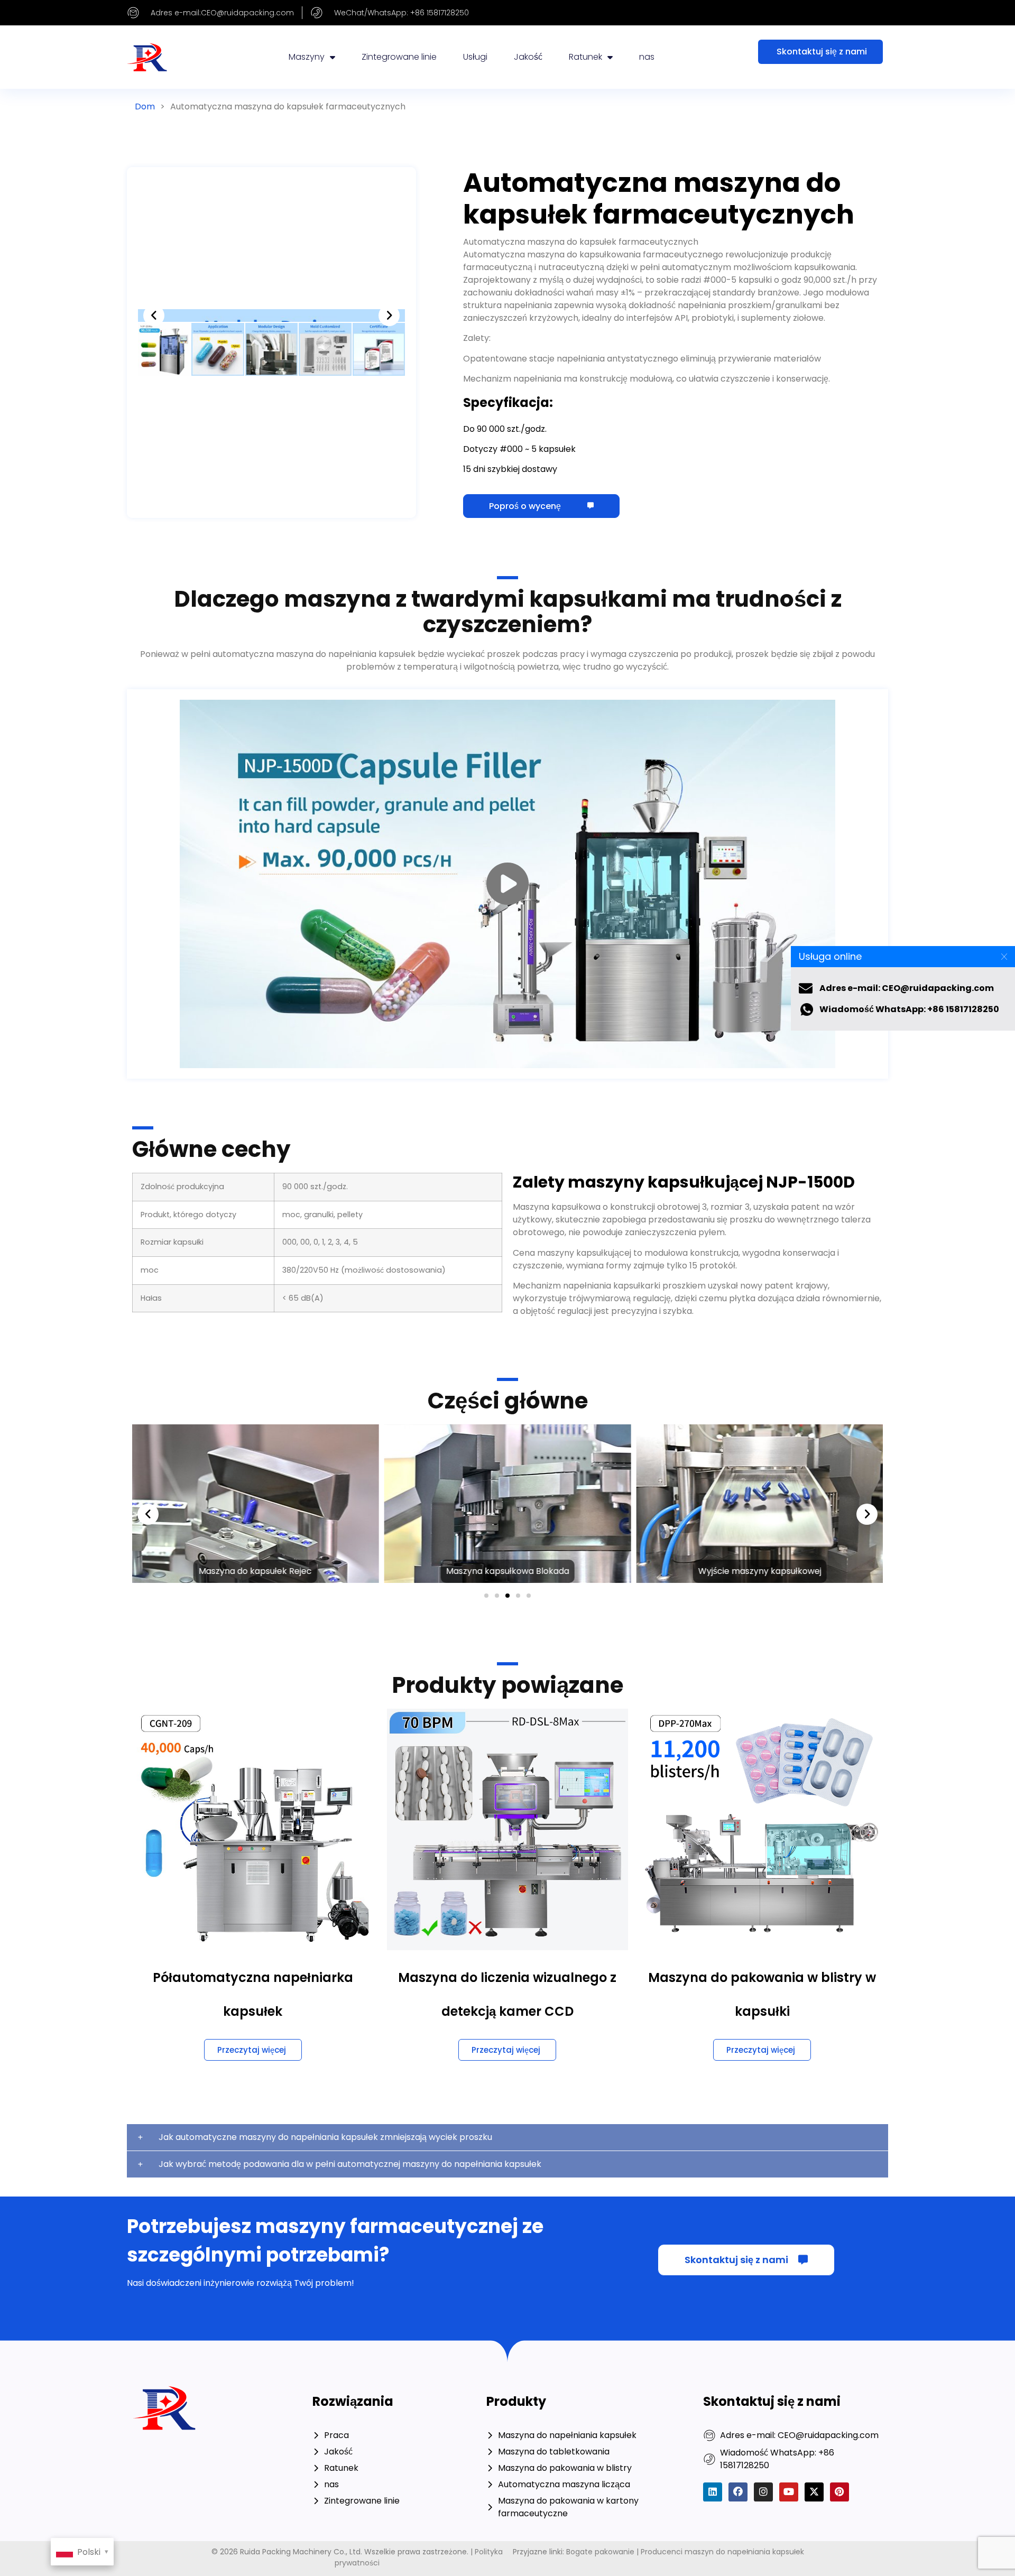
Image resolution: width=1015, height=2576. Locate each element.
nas (647, 57)
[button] (154, 316)
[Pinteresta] (839, 2492)
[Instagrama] (763, 2492)
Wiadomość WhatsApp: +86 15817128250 (909, 1009)
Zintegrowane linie (399, 57)
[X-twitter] (814, 2492)
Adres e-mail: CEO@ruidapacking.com (907, 988)
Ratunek (585, 57)
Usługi (475, 57)
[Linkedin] (713, 2492)
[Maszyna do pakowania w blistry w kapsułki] (762, 1829)
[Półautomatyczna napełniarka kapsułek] (253, 1829)
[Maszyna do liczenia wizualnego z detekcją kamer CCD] (508, 1829)
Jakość (528, 57)
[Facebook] (738, 2492)
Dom (145, 106)
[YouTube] (789, 2492)
